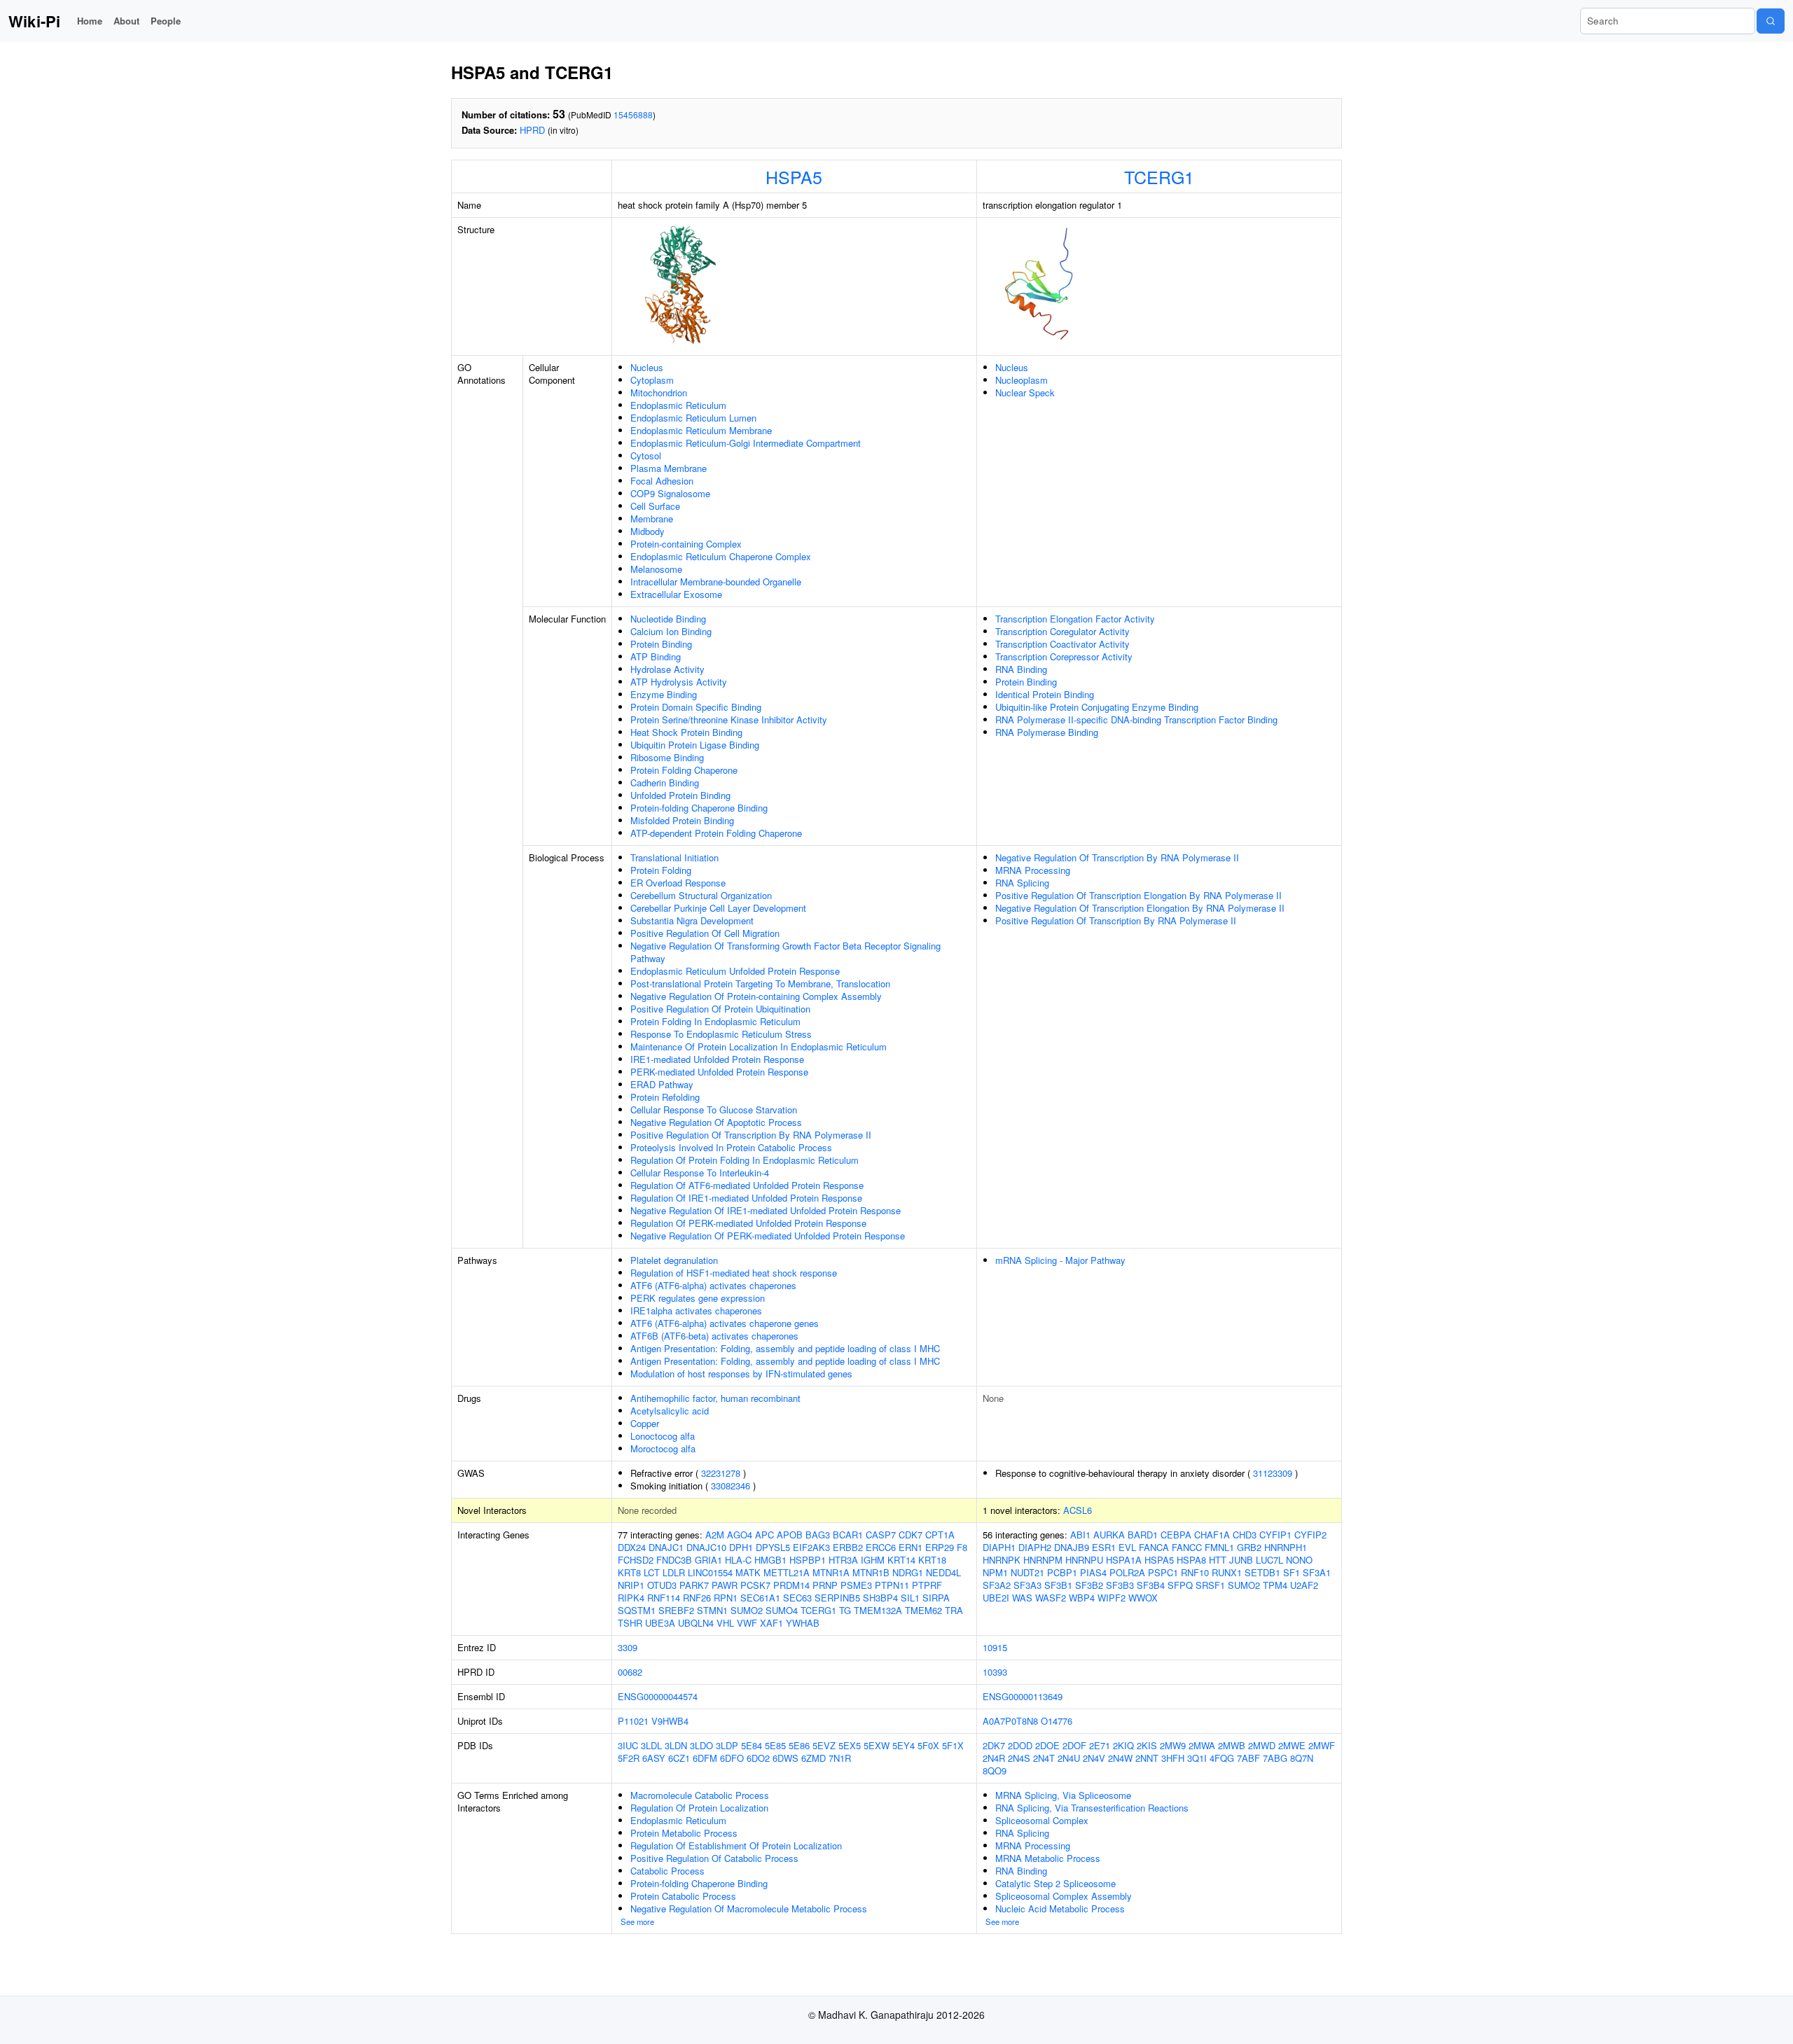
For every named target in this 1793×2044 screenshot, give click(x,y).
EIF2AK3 (811, 1547)
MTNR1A (831, 1572)
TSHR (630, 1623)
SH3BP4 (880, 1598)
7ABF (1248, 1758)
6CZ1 (679, 1758)
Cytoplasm (652, 380)
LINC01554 (710, 1572)
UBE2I (996, 1598)
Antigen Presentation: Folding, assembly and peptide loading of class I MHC (785, 1348)
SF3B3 (1120, 1585)
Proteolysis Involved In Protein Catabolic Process (731, 1147)
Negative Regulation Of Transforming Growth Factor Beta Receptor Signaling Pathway (785, 952)
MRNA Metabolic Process (1048, 1858)
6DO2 (758, 1758)
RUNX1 (1227, 1572)
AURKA (1109, 1535)
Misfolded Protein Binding (682, 820)
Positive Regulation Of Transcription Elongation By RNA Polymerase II (1138, 895)
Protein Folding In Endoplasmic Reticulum (715, 1021)
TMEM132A (878, 1610)
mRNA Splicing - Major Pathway (1060, 1260)
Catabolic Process (667, 1871)
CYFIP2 (1310, 1535)
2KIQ (1123, 1745)
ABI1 (1080, 1535)
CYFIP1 (1275, 1535)
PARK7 (694, 1585)
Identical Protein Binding (1045, 694)
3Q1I (1197, 1758)
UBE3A (660, 1623)
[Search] (1771, 21)
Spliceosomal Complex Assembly (1064, 1896)
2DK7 (994, 1745)
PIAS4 (1093, 1572)
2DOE (1047, 1745)
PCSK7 (755, 1585)
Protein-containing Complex (686, 544)
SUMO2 (747, 1610)
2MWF (1322, 1745)
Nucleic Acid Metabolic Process (1060, 1909)
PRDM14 (791, 1585)
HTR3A (843, 1560)
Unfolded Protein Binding (680, 795)
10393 (995, 1672)
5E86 (799, 1745)
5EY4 (904, 1745)
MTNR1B (871, 1572)
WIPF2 (1112, 1598)
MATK (748, 1572)
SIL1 (910, 1598)
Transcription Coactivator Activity (1062, 644)
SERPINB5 (837, 1598)
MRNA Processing (1033, 870)
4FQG (1222, 1758)
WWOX (1143, 1598)
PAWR (725, 1585)
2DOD (1020, 1745)
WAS (1022, 1598)
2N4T (1044, 1758)
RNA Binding (1021, 669)
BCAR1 (848, 1535)
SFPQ (1180, 1585)
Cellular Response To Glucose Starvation (714, 1110)
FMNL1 (1219, 1547)
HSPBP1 (808, 1560)
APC (764, 1535)
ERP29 (940, 1547)
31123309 (1273, 1473)
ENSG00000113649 (1023, 1696)
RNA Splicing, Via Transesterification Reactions (1092, 1808)
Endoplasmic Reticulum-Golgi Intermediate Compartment (746, 443)
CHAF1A (1212, 1535)
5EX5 (850, 1745)
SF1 (1292, 1572)
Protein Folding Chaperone (684, 770)
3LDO (701, 1745)
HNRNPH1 (1286, 1547)
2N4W (1120, 1758)
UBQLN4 (696, 1623)
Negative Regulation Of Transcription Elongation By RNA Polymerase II (1140, 908)
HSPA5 (794, 176)
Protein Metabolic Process (684, 1833)
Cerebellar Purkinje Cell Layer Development (718, 908)
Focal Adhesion (662, 481)
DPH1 (741, 1547)
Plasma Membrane (669, 468)
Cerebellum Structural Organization (701, 895)
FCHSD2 (636, 1560)
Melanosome (656, 569)
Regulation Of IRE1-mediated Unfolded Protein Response (746, 1198)
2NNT (1147, 1758)
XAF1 (771, 1623)
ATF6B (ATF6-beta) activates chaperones (714, 1336)
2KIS (1147, 1745)
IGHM (873, 1560)
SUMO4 (782, 1610)
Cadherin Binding (665, 783)
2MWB (1232, 1745)
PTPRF (927, 1585)
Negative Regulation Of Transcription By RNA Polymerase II (1117, 857)
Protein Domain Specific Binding (696, 707)
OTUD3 (662, 1585)
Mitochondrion (659, 392)
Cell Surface (655, 506)
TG (845, 1610)
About (126, 21)
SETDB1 (1262, 1572)
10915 (995, 1647)
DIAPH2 (1035, 1547)
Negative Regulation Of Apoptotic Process (716, 1122)
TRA (954, 1610)
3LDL (651, 1745)
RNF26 (697, 1598)
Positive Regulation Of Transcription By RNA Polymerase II (751, 1135)
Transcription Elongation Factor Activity (1075, 619)
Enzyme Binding (664, 694)
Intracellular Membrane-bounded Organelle (716, 582)
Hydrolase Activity (667, 669)
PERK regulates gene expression (698, 1298)
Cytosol (646, 456)
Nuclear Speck (1025, 392)
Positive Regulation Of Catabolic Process (714, 1858)
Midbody (648, 531)
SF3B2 (1089, 1585)
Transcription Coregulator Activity (1062, 631)
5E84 (752, 1745)
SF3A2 (997, 1585)
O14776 (1057, 1721)
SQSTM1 (637, 1610)
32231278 (721, 1473)
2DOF (1074, 1745)
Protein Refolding (665, 1097)
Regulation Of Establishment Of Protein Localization (736, 1845)
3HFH (1173, 1758)
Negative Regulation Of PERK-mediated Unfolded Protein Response (768, 1236)
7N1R (840, 1758)
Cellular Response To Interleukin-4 (700, 1173)
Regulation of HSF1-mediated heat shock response (734, 1273)
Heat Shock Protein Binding (686, 732)
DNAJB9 (1072, 1547)
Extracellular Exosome (676, 594)
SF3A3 (1027, 1585)
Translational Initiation (674, 857)
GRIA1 (708, 1560)
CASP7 (881, 1535)
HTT (1218, 1560)
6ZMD (814, 1758)
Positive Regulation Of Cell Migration (705, 933)
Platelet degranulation (674, 1260)
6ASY (654, 1758)
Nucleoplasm (1022, 380)
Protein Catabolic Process (683, 1896)
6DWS (785, 1758)
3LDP (727, 1745)
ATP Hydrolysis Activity (679, 682)
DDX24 (632, 1547)
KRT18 (932, 1560)
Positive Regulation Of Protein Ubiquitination (720, 1009)
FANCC (1187, 1547)
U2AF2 (1304, 1585)
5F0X (928, 1745)
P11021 (633, 1721)
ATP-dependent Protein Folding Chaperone (716, 833)
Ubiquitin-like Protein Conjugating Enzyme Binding (1097, 707)
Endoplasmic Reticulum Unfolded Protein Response (735, 971)
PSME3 (856, 1585)
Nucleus (647, 367)
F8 (962, 1547)
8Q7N (1302, 1758)
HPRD (532, 130)
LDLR (674, 1572)
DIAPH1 (999, 1547)
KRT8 (629, 1572)
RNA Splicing (1022, 883)
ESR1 (1104, 1547)
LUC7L (1269, 1560)
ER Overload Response (678, 883)
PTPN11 (892, 1585)
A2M (715, 1535)
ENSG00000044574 (658, 1696)
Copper (645, 1423)
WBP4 (1082, 1598)
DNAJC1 (666, 1547)
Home (90, 21)
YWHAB (803, 1623)
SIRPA (936, 1598)
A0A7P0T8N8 (1010, 1721)
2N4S (1019, 1758)
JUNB (1241, 1560)
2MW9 (1173, 1745)
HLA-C (738, 1560)
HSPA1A (1124, 1560)
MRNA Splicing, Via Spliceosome (1063, 1795)
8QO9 (995, 1771)
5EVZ (824, 1745)
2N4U (1069, 1758)
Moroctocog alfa (663, 1448)
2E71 (1100, 1745)
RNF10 (1195, 1572)
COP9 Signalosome (670, 493)
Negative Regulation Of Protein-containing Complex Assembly (756, 996)
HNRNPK (1002, 1560)
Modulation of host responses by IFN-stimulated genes (741, 1374)
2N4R (994, 1758)
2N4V (1094, 1758)
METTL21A (787, 1572)
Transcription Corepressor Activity (1064, 656)
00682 (630, 1672)
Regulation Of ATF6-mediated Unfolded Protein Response (747, 1185)
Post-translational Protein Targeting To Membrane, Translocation (760, 983)
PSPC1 (1163, 1572)
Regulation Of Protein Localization (699, 1808)
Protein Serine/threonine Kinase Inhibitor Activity (729, 719)
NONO (1299, 1560)
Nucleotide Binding (668, 619)
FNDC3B (674, 1560)
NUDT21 (1027, 1572)
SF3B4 (1151, 1585)
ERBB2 (848, 1547)
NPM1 (995, 1572)
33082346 (731, 1486)
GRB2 (1249, 1547)
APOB (790, 1535)
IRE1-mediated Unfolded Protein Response (717, 1059)
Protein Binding (661, 644)
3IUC (628, 1745)
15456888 (633, 114)
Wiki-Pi (34, 21)
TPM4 (1275, 1585)
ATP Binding (656, 656)
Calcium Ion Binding (671, 631)
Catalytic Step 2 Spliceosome (1055, 1883)
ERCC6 (881, 1547)
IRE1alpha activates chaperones (696, 1310)
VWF (747, 1623)
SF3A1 (1317, 1572)
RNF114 (664, 1598)
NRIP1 (631, 1585)
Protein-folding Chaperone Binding (699, 808)
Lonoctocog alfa (663, 1436)
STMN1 (712, 1610)
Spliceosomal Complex (1042, 1820)
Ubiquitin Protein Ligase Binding (695, 745)
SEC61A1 (760, 1598)
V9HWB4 (670, 1721)
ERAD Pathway (662, 1084)
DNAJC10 (706, 1547)
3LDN (676, 1745)
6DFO (732, 1758)
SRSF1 (1210, 1585)
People (166, 21)
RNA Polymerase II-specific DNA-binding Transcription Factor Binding (1136, 719)
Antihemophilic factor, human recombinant (715, 1398)
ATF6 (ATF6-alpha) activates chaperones (713, 1285)
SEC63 (797, 1598)
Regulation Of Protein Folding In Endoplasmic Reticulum (745, 1160)
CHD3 (1245, 1535)
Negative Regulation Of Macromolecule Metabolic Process (749, 1909)
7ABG (1275, 1758)
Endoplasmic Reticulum (678, 405)
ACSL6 (1078, 1510)
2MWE (1292, 1745)
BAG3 (818, 1535)
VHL (725, 1623)
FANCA (1154, 1547)
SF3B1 (1058, 1585)
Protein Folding (661, 870)
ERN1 (911, 1547)
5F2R (629, 1758)
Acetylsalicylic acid (670, 1411)
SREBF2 (676, 1610)
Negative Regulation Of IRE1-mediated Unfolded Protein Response (766, 1210)
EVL (1127, 1547)
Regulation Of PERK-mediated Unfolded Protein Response (748, 1223)
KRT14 (901, 1560)
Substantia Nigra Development (692, 920)
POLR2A (1127, 1572)
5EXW (877, 1745)
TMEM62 (923, 1610)
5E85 (775, 1745)
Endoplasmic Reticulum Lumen (693, 418)
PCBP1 (1062, 1572)
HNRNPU (1084, 1560)
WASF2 (1051, 1598)
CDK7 (911, 1535)
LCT (652, 1572)
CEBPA (1176, 1535)
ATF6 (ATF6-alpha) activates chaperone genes (725, 1323)
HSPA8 (1191, 1560)
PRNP (825, 1585)
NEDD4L (943, 1572)
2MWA (1202, 1745)
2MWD (1262, 1745)
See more (637, 1921)
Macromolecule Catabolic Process (700, 1795)
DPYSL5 (773, 1547)
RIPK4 (631, 1598)
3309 (628, 1647)
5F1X (953, 1745)
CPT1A (940, 1535)
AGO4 (740, 1535)
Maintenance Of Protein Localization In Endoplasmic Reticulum (759, 1047)
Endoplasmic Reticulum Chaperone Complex (721, 556)
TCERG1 (1159, 176)
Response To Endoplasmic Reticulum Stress (721, 1034)
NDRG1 (908, 1572)
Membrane (652, 519)
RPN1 (726, 1598)
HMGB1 (770, 1560)
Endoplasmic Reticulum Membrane (701, 430)
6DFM (705, 1758)
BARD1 (1143, 1535)
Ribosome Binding (667, 757)
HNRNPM (1043, 1560)
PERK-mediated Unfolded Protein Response (719, 1072)
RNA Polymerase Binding (1047, 732)
